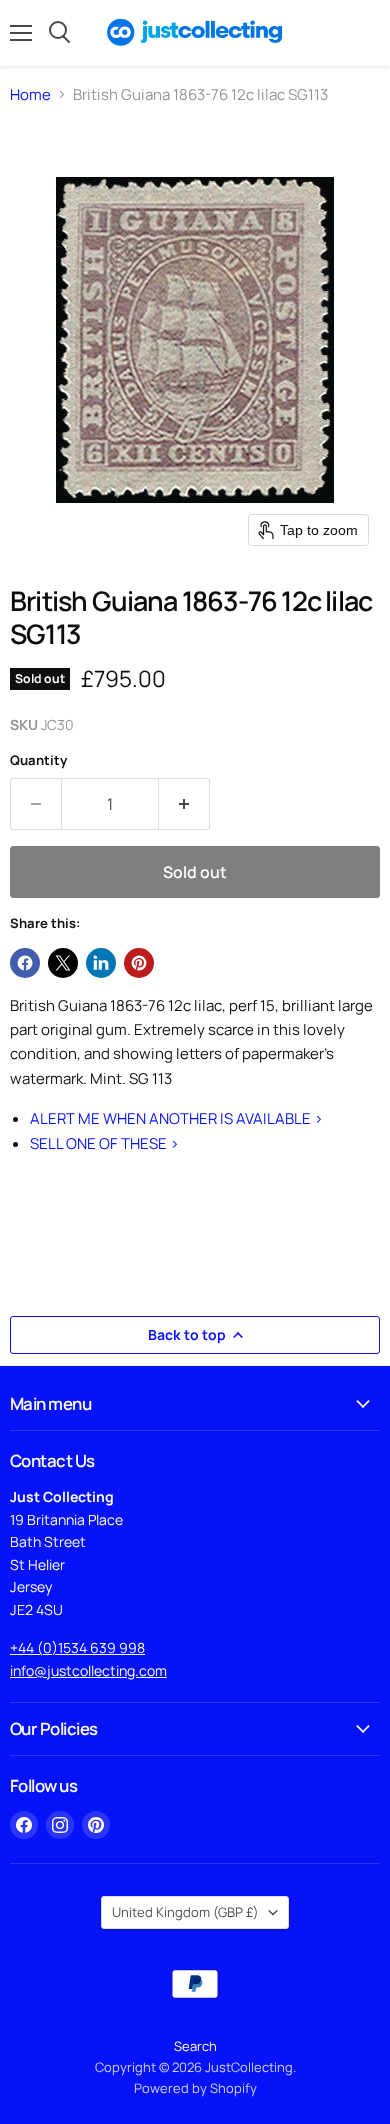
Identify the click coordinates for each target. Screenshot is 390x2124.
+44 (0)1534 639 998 (77, 1647)
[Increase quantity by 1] (184, 804)
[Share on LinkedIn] (101, 963)
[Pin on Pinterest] (139, 963)
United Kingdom (185, 1912)
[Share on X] (63, 963)
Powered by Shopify (195, 2088)
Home (30, 94)
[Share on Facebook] (25, 963)
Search (195, 2046)
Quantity (38, 760)
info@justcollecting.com (88, 1670)
